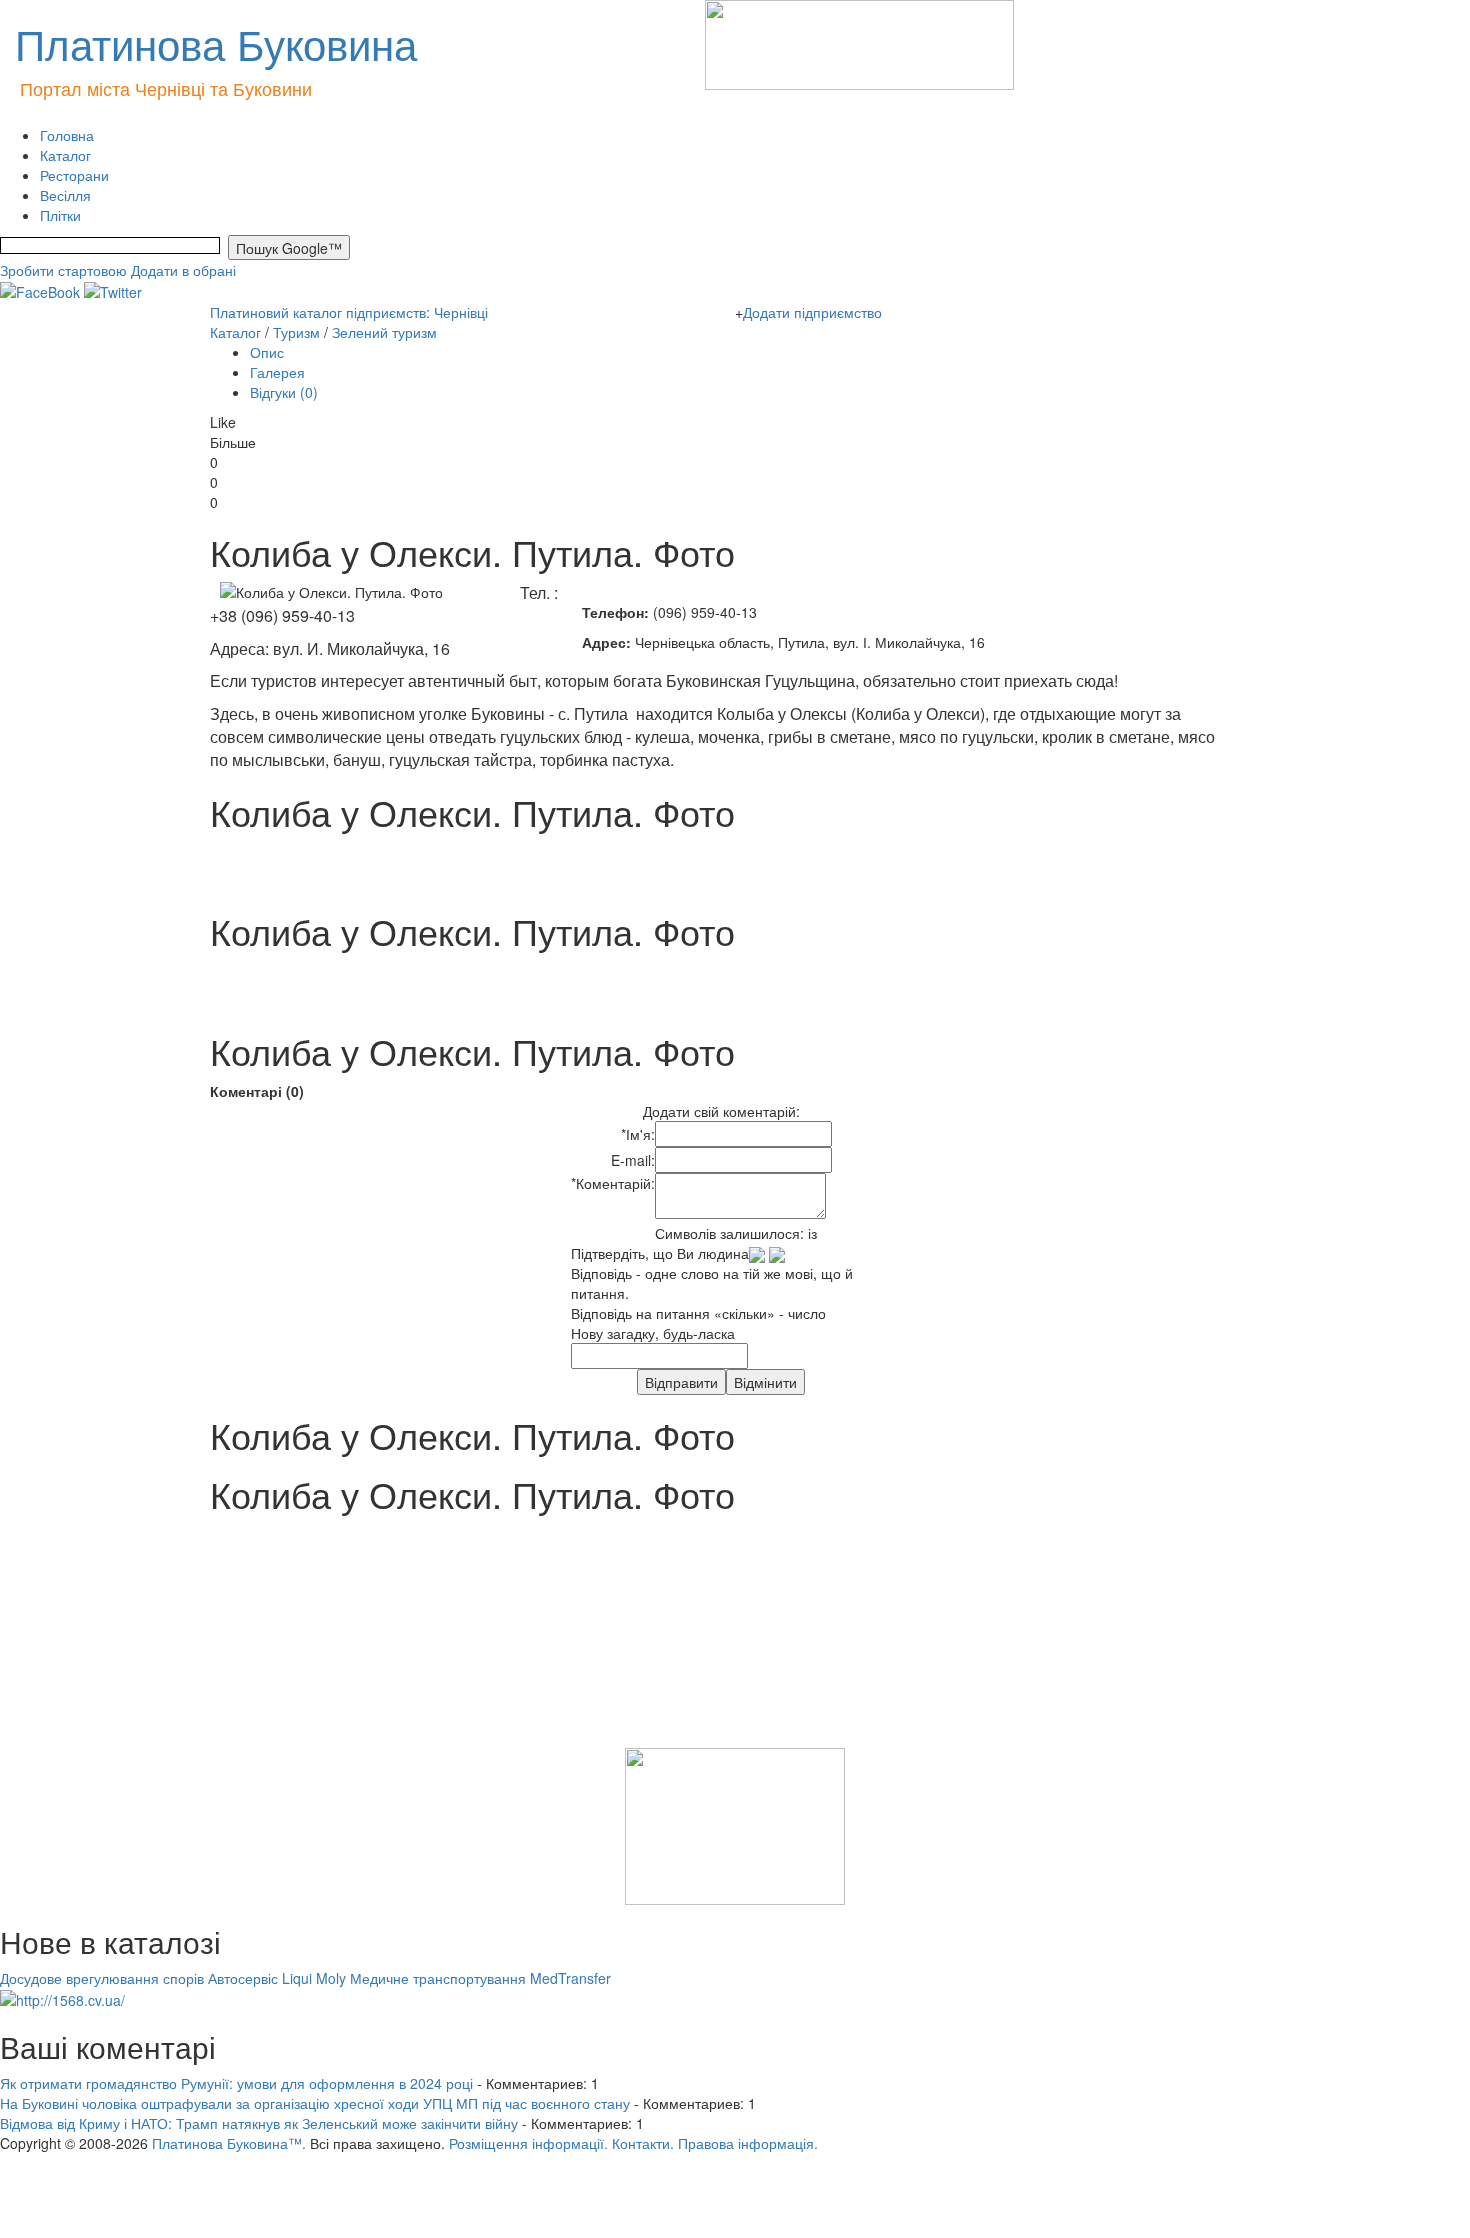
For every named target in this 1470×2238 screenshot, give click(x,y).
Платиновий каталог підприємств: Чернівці (349, 312)
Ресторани (74, 175)
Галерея (277, 372)
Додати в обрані (183, 270)
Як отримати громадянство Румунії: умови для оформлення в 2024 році (236, 2083)
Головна (67, 135)
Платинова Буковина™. (229, 2143)
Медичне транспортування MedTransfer (480, 1978)
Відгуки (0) (284, 392)
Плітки (60, 215)
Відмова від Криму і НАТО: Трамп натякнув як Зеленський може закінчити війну (259, 2123)
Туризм (296, 332)
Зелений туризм (384, 332)
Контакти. (643, 2143)
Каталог (65, 155)
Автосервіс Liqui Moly (277, 1978)
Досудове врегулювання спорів (102, 1978)
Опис (267, 352)
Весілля (65, 195)
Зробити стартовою (63, 270)
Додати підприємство (812, 312)
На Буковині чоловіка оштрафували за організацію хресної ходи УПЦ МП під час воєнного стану (315, 2103)
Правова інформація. (748, 2143)
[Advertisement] (100, 1644)
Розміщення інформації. (528, 2143)
